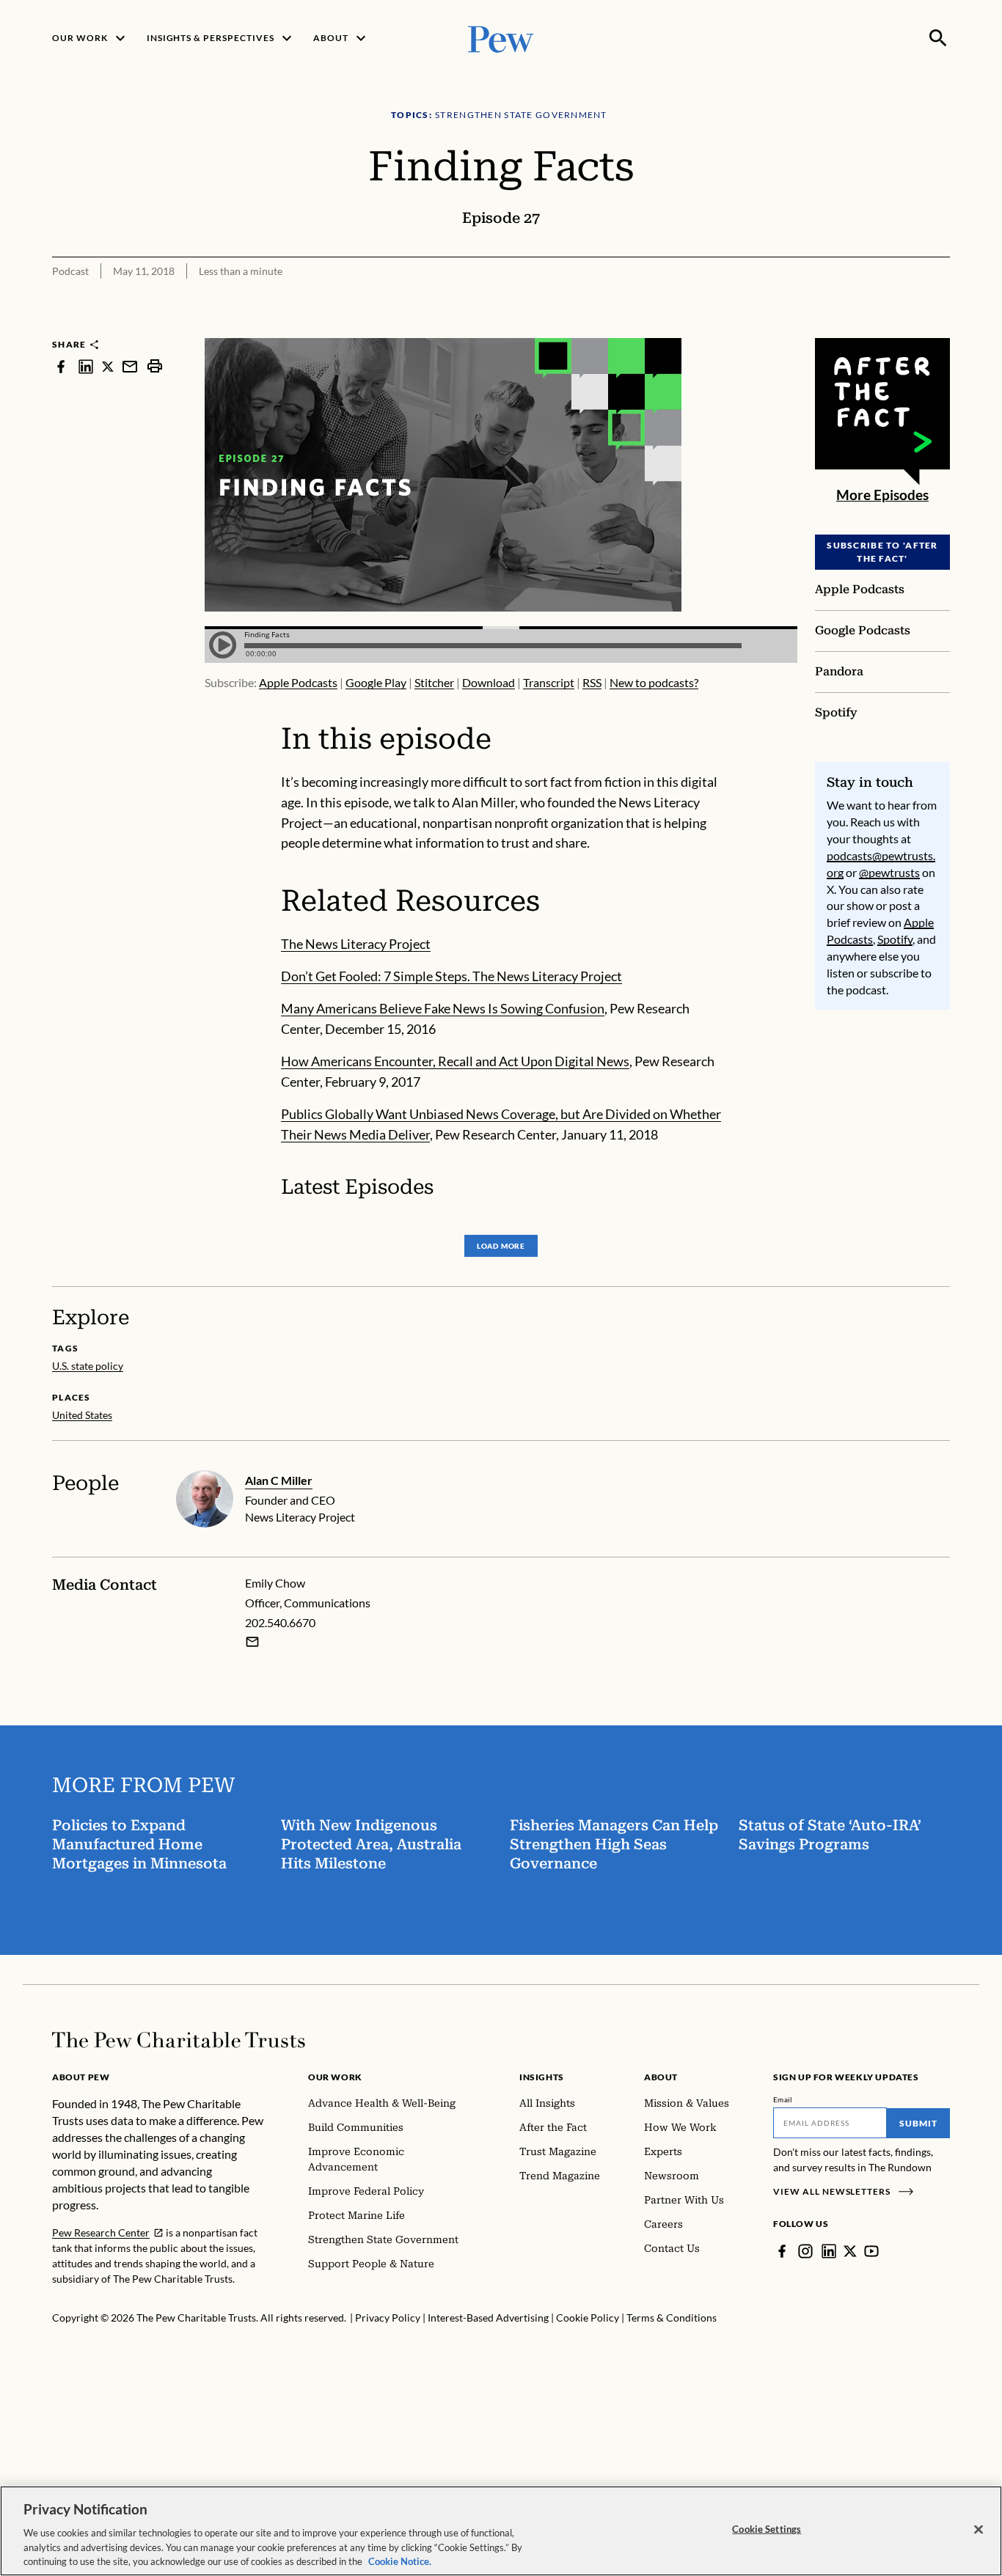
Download (489, 682)
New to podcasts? (654, 682)
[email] (130, 366)
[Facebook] (782, 2251)
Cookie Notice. (400, 2561)
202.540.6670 (280, 1622)
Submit (918, 2123)
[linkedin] (86, 366)
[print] (155, 366)
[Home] (179, 2040)
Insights (542, 2077)
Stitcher (434, 682)
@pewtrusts (889, 872)
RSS (592, 682)
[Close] (979, 2530)
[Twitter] (850, 2251)
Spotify (895, 939)
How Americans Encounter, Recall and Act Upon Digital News (455, 1061)
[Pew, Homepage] (501, 38)
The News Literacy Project (356, 944)
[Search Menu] (938, 38)
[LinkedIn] (829, 2251)
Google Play (376, 682)
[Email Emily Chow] (252, 1642)
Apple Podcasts (298, 682)
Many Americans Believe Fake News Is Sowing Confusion (443, 1008)
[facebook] (61, 366)
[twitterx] (108, 366)
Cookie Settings (767, 2529)
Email (783, 2099)
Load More (501, 1246)
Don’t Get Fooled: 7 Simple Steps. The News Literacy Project (451, 976)
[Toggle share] (941, 329)
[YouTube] (871, 2251)
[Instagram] (805, 2251)
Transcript (549, 682)
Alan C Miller (279, 1480)
